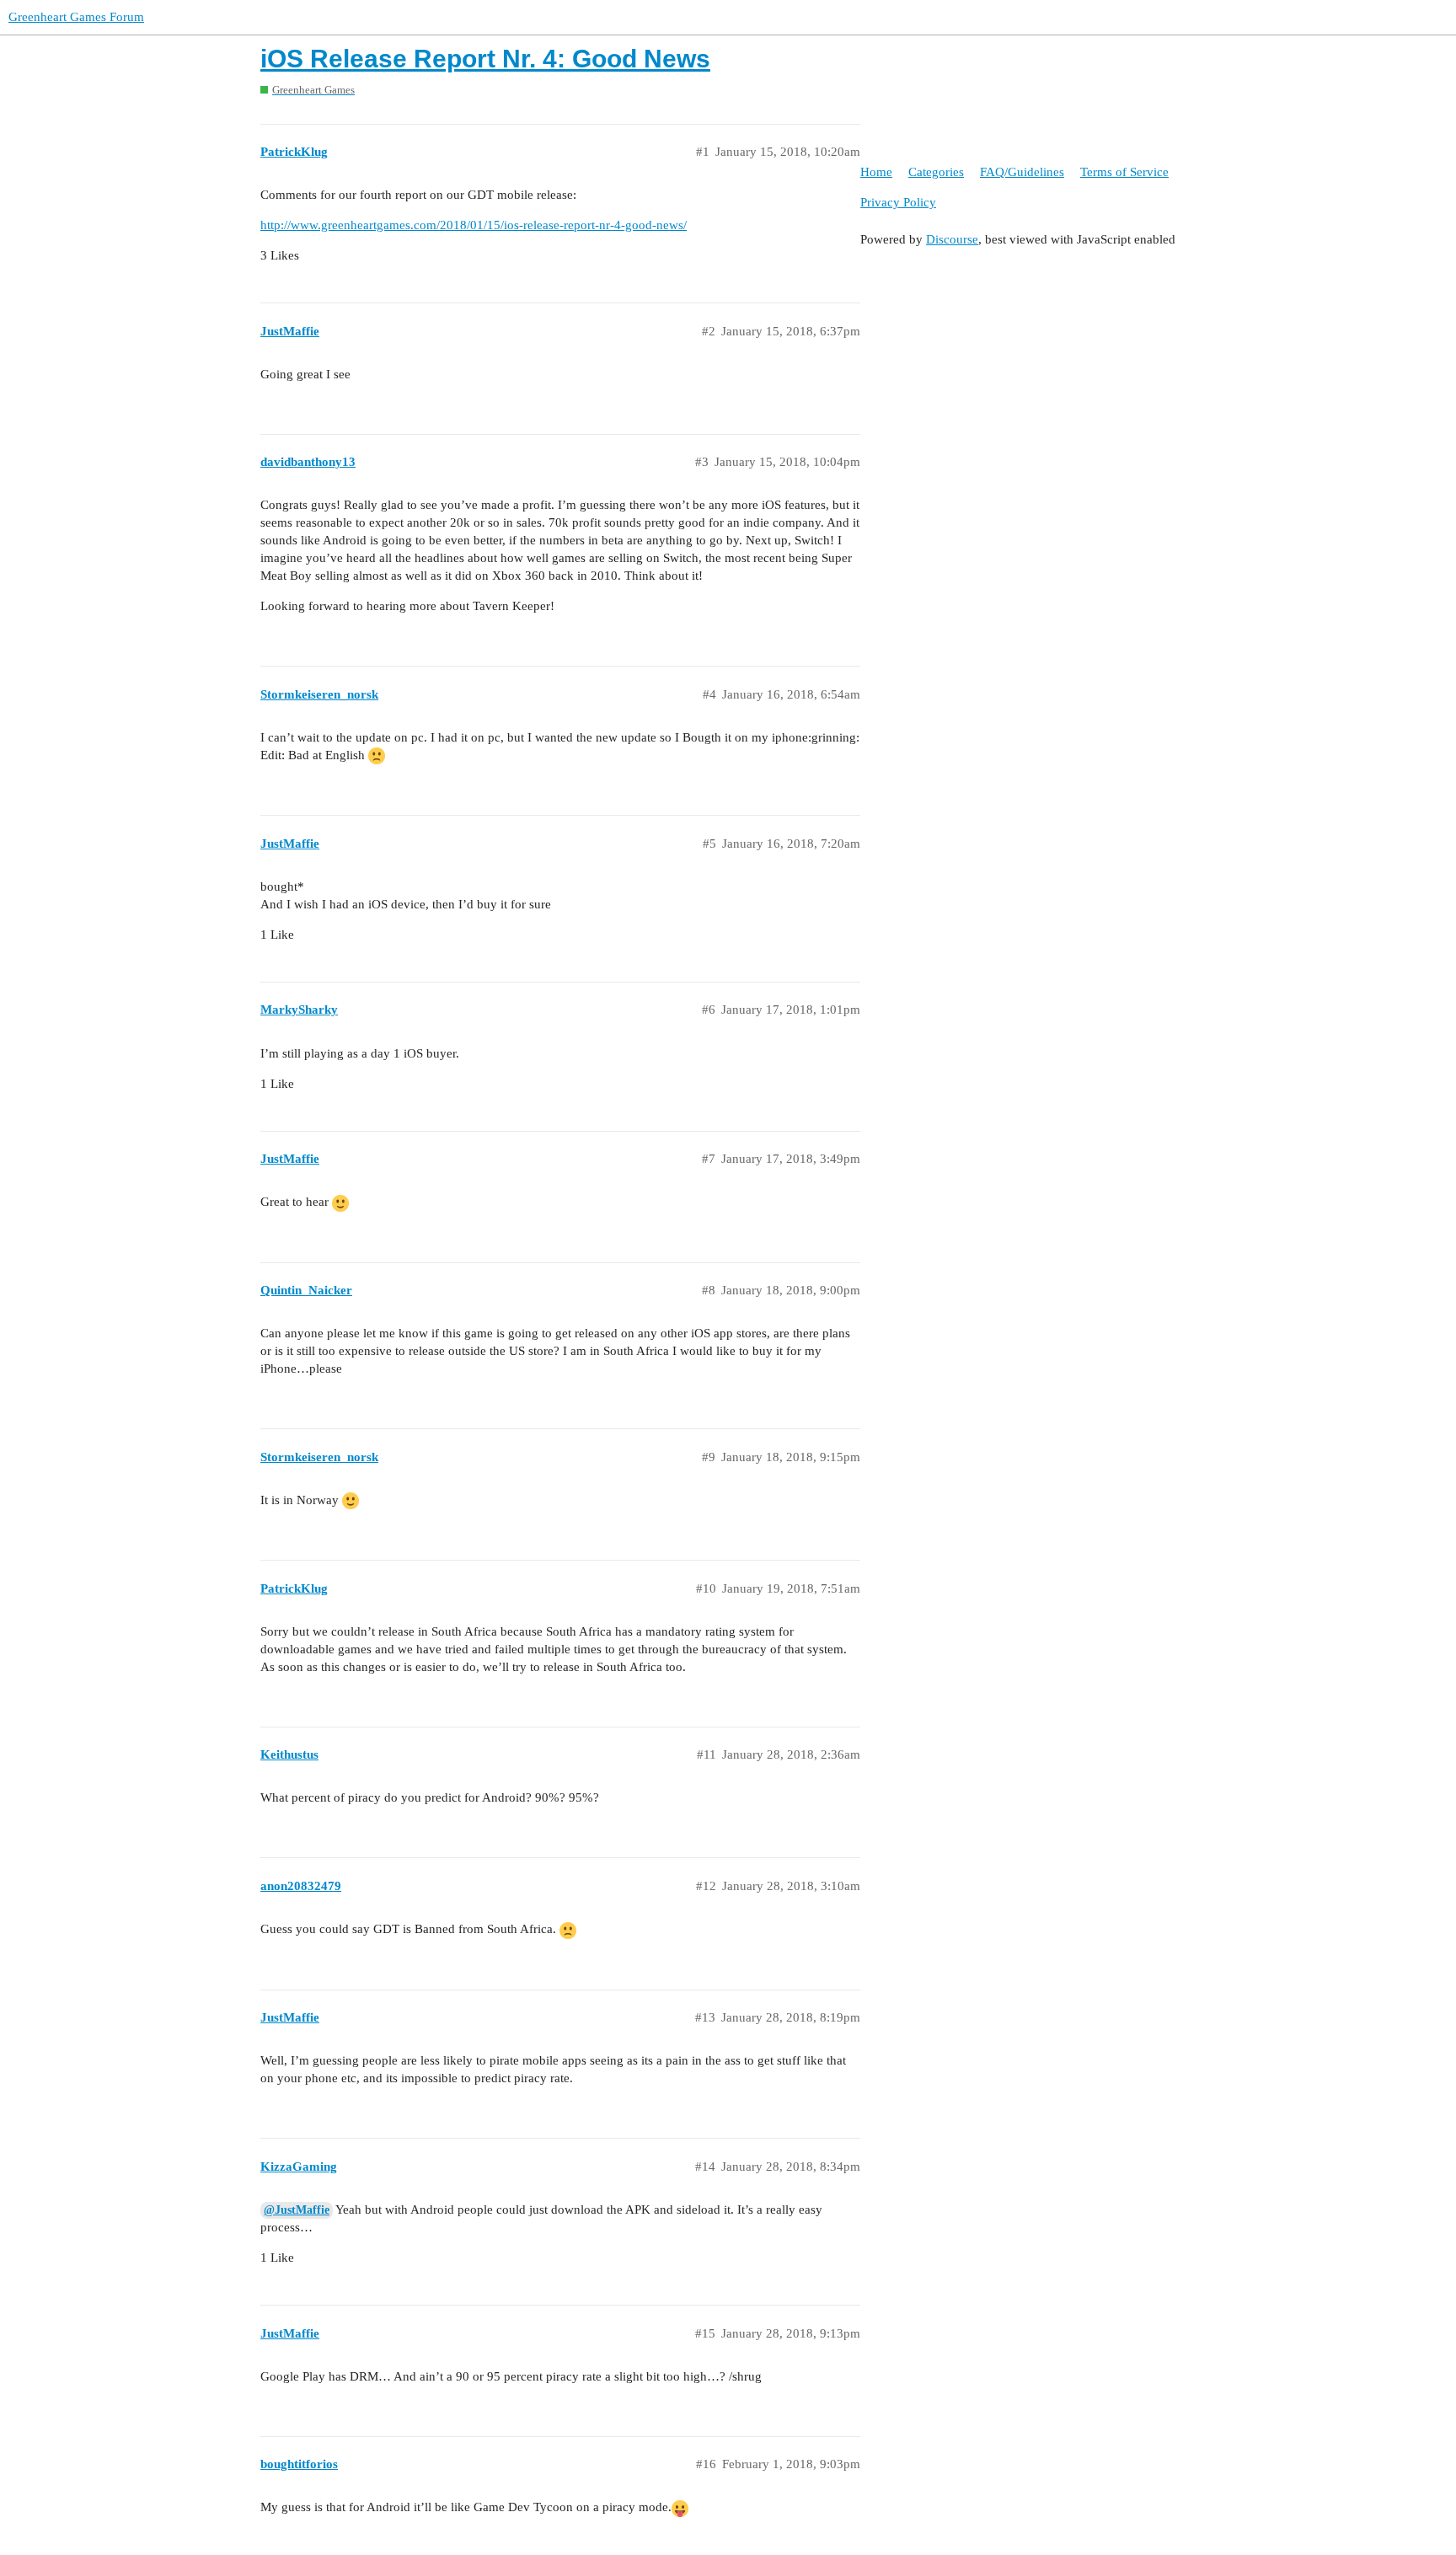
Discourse (952, 239)
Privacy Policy (898, 202)
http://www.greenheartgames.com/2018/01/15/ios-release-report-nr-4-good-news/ (474, 225)
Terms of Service (1124, 172)
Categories (936, 172)
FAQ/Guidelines (1022, 172)
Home (876, 172)
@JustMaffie (297, 2210)
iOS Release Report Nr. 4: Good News (485, 59)
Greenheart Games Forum (76, 17)
